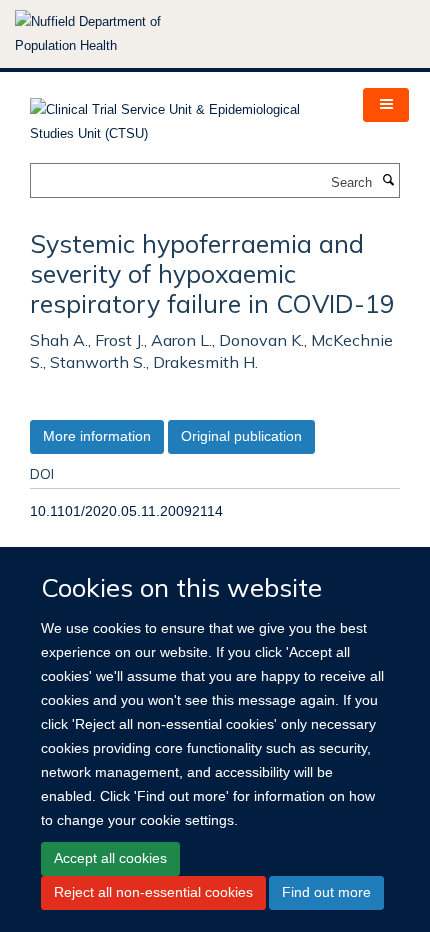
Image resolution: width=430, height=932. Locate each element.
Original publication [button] (241, 436)
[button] (386, 105)
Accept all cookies (110, 858)
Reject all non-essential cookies (153, 892)
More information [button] (97, 436)
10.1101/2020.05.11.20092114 (126, 511)
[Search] (388, 181)
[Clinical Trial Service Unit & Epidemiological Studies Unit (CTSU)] (181, 115)
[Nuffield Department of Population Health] (115, 34)
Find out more (326, 892)
